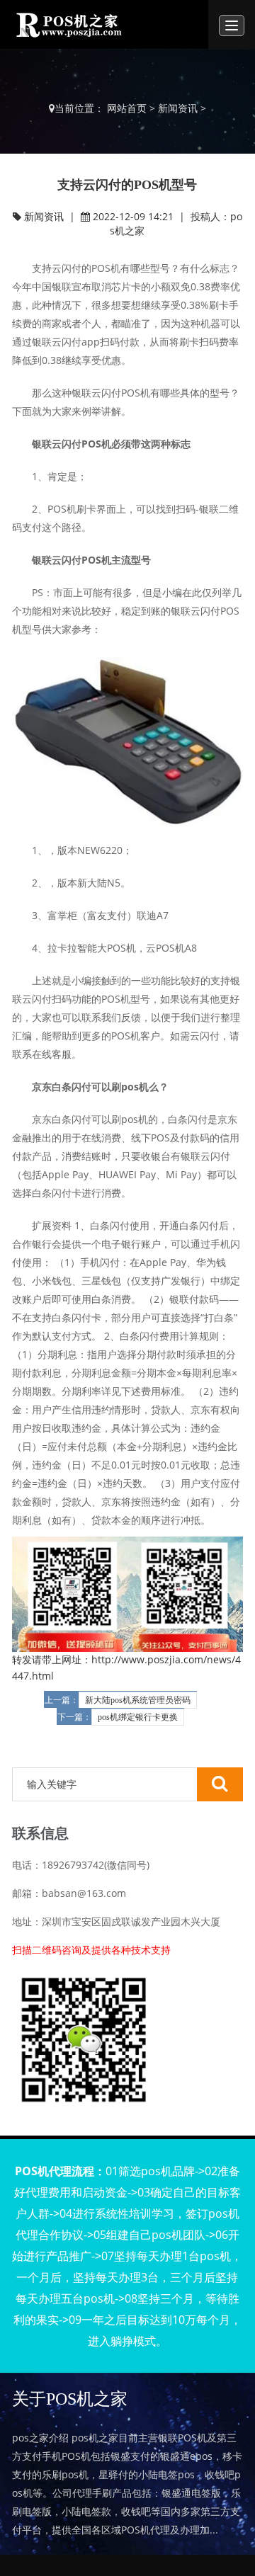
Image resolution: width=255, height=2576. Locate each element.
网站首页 (127, 108)
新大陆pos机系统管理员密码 (138, 1700)
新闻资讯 (178, 108)
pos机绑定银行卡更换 (138, 1717)
